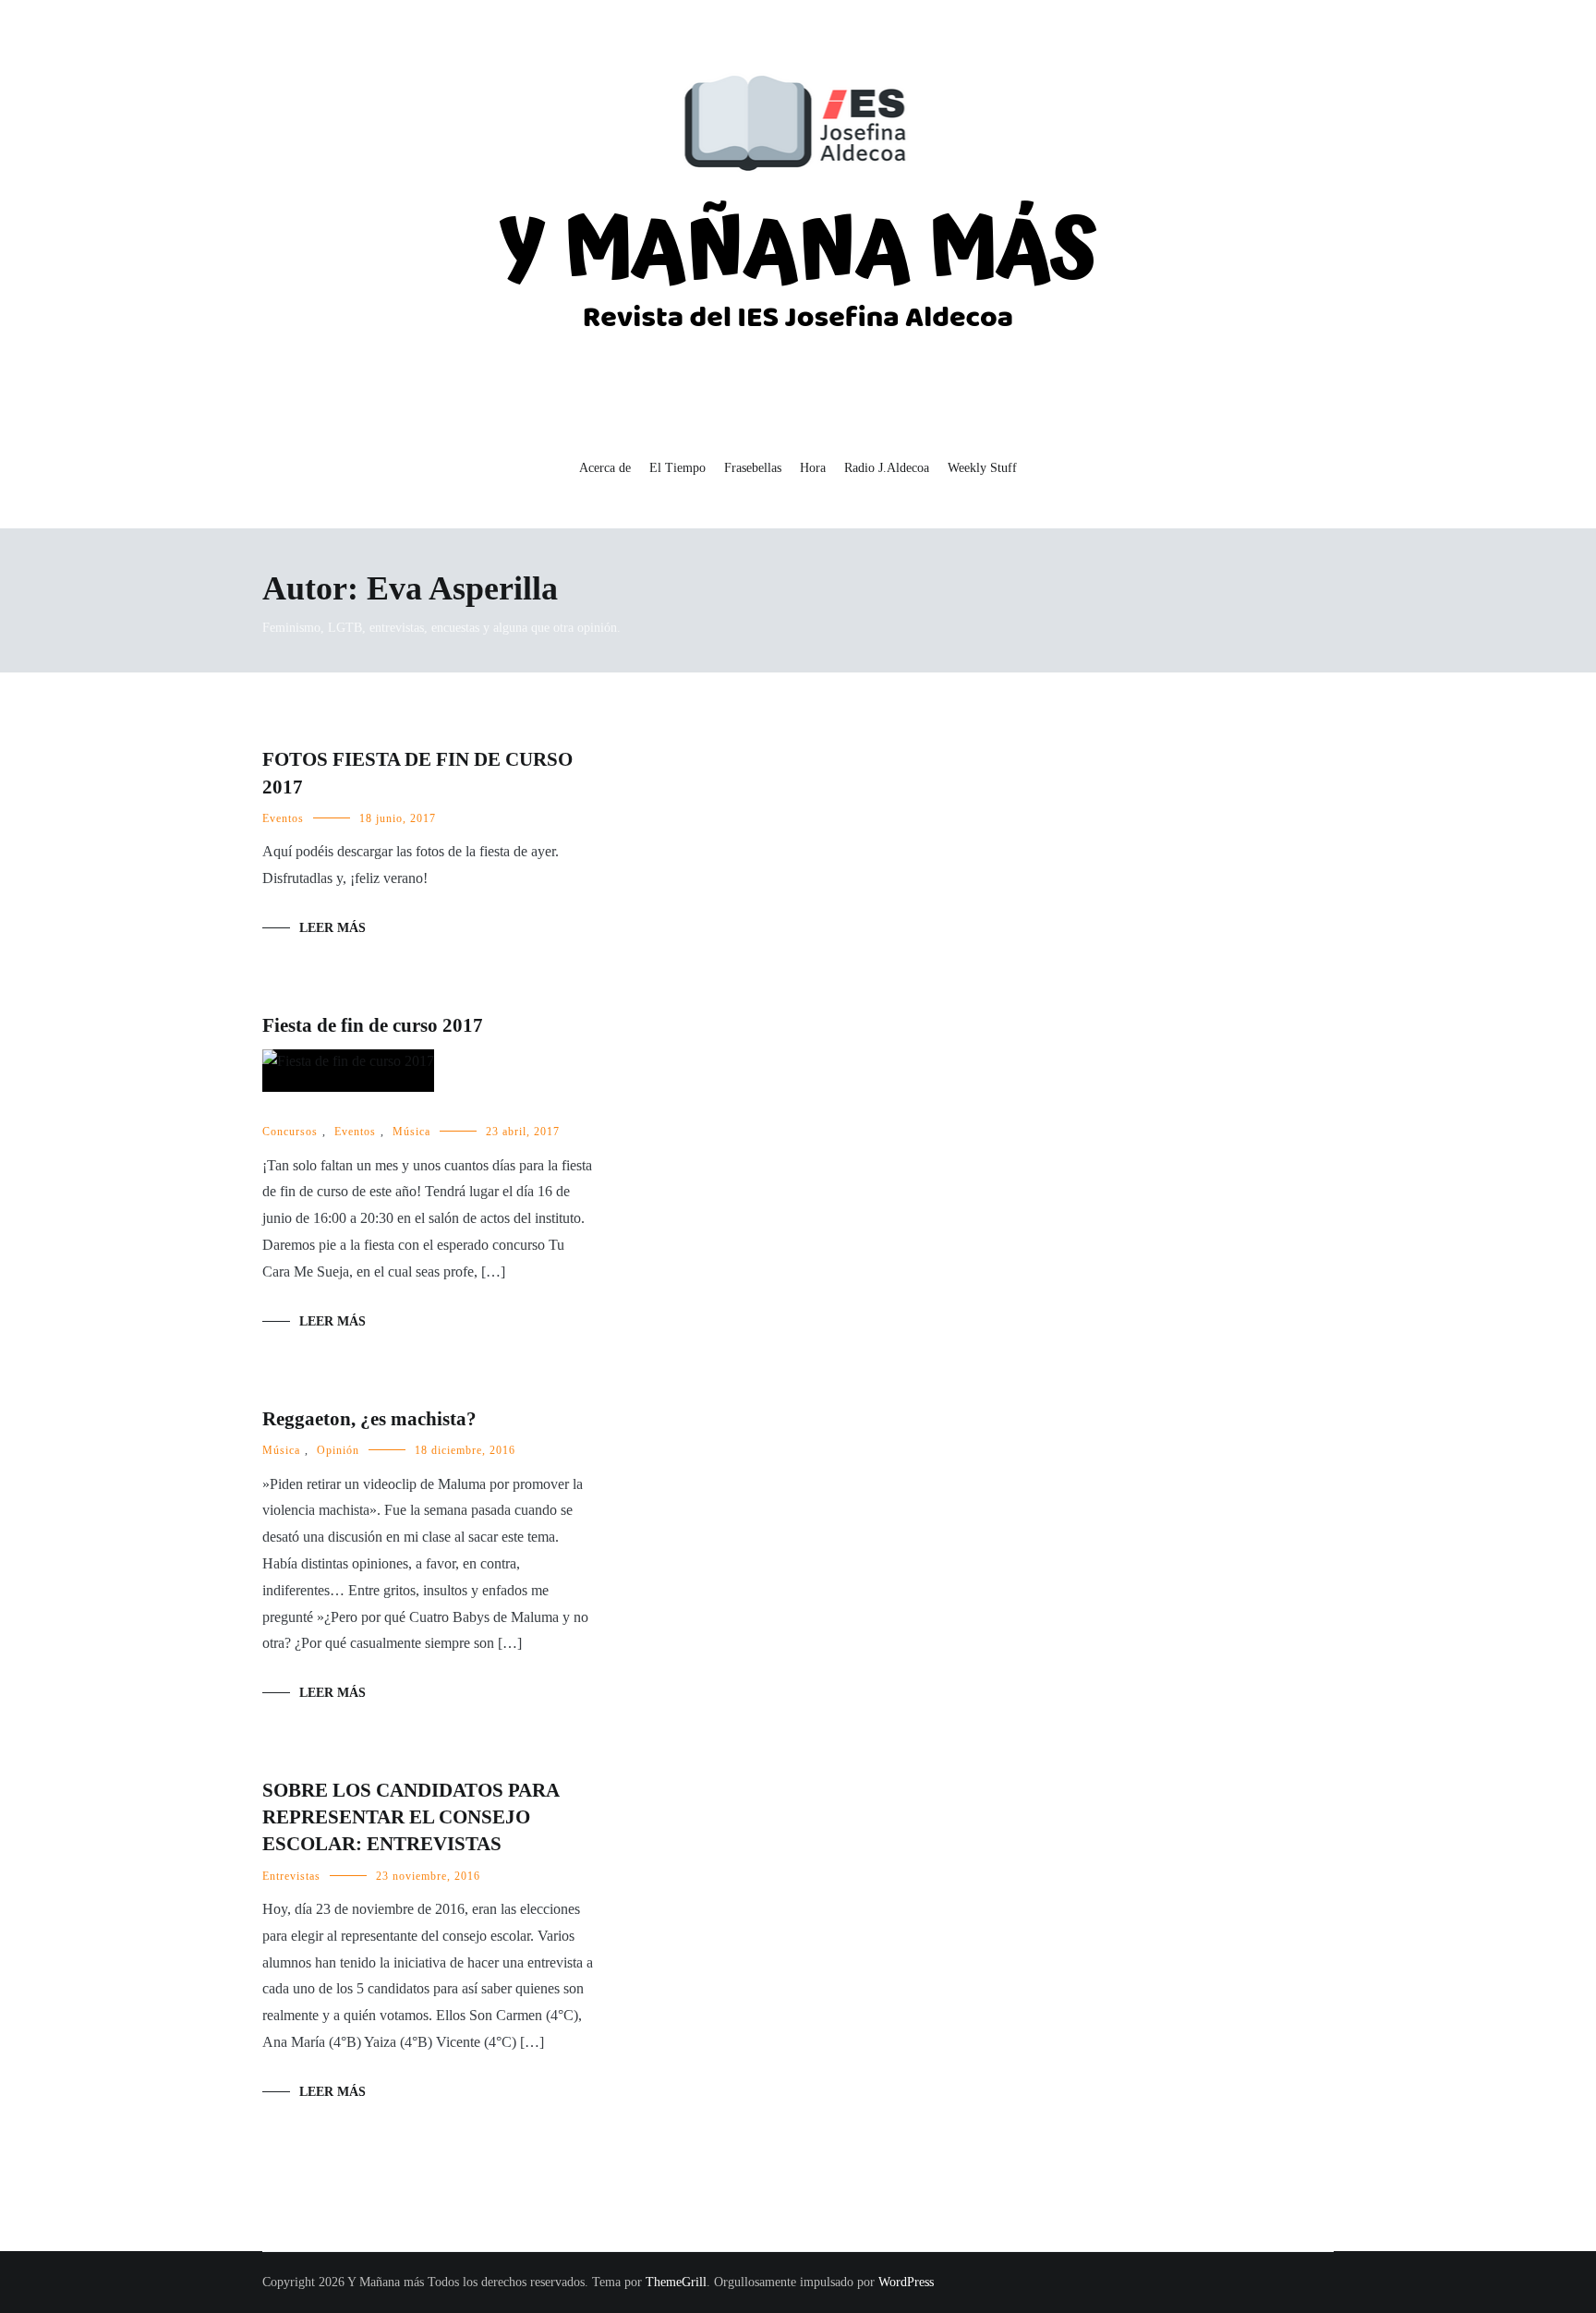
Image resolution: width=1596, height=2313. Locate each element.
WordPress (906, 2282)
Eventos (283, 818)
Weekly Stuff (982, 468)
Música (411, 1132)
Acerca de (605, 468)
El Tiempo (677, 468)
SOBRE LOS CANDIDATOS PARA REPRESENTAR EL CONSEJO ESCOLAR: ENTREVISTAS (411, 1817)
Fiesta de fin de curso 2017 (373, 1025)
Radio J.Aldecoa (887, 468)
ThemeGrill (676, 2282)
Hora (813, 468)
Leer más (332, 928)
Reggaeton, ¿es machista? (369, 1419)
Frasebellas (753, 468)
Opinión (338, 1450)
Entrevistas (291, 1877)
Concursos (290, 1132)
